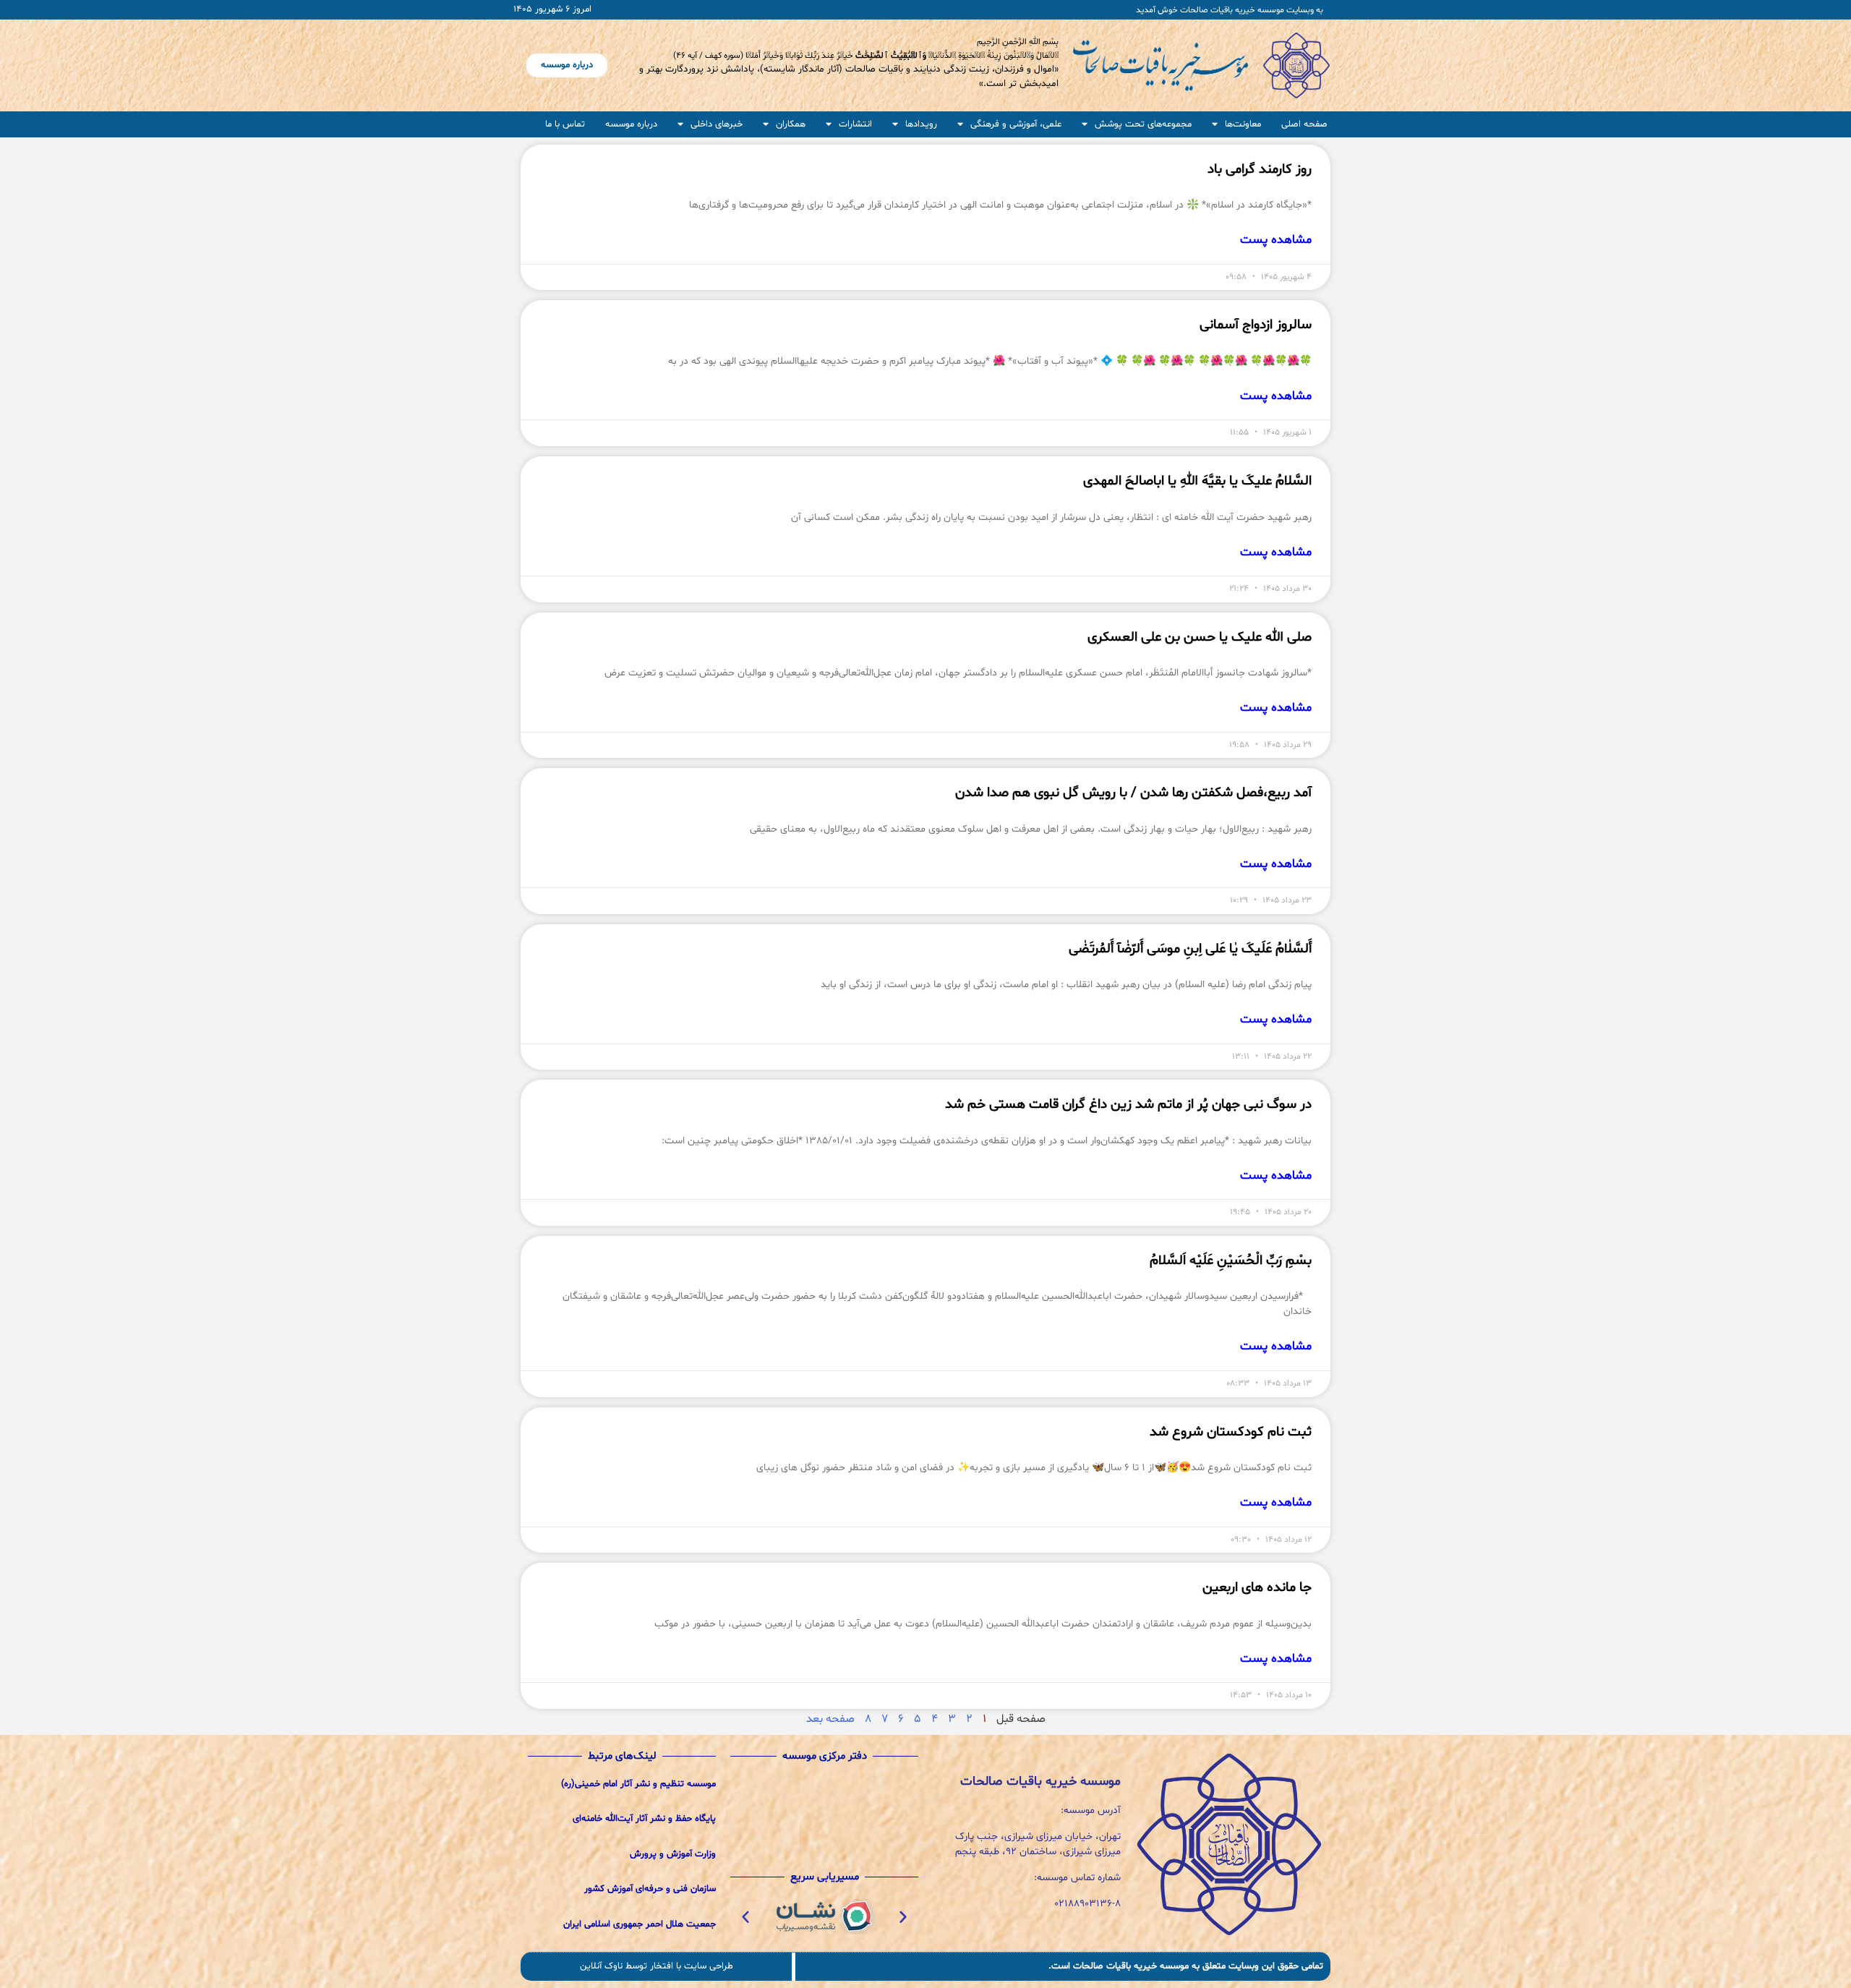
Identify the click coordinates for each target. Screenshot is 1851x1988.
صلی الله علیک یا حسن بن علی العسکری (1200, 637)
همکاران (791, 124)
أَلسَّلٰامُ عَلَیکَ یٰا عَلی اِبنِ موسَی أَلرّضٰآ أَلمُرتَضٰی (1190, 949)
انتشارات (855, 124)
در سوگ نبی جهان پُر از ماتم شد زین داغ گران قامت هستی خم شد (1128, 1104)
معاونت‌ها (1243, 124)
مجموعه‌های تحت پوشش (1143, 124)
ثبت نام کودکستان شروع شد (1231, 1432)
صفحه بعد (830, 1719)
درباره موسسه (631, 124)
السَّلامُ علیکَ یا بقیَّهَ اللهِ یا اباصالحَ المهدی (1197, 481)
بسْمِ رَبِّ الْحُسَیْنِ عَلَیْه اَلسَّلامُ (1231, 1260)
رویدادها (921, 124)
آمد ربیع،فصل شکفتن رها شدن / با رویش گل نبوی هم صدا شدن (1133, 793)
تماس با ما (565, 124)
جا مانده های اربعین (1257, 1587)
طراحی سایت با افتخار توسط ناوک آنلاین (657, 1966)
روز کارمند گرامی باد (1260, 169)
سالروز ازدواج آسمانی (1256, 325)
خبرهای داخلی (717, 124)
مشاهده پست (1276, 240)
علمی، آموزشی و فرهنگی (1016, 124)
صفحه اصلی (1304, 124)
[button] (903, 1916)
